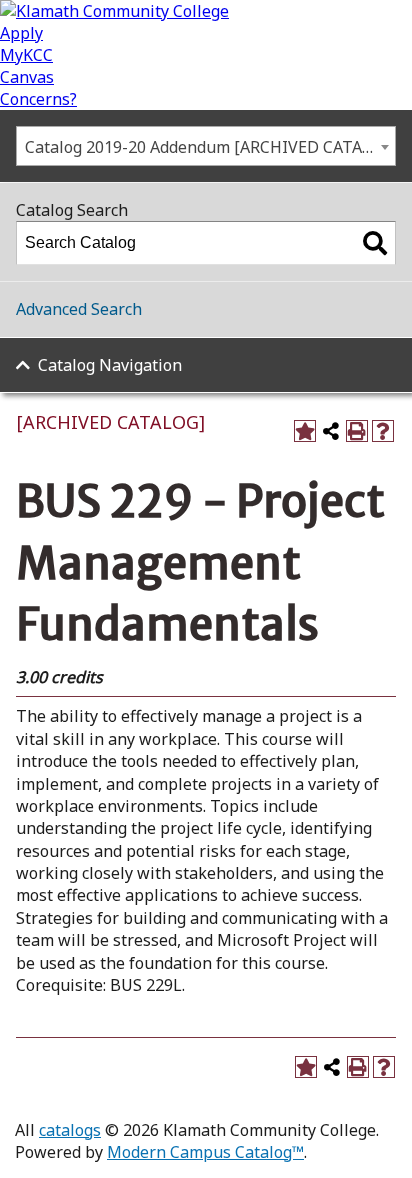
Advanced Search (79, 309)
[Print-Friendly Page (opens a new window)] (357, 431)
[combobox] (206, 146)
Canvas (27, 77)
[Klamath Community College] (114, 11)
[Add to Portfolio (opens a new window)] (305, 431)
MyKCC (26, 55)
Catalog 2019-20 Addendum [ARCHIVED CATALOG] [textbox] (210, 147)
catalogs (70, 1130)
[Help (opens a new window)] (383, 431)
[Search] (375, 243)
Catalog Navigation (110, 365)
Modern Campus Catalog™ (205, 1152)
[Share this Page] (331, 431)
